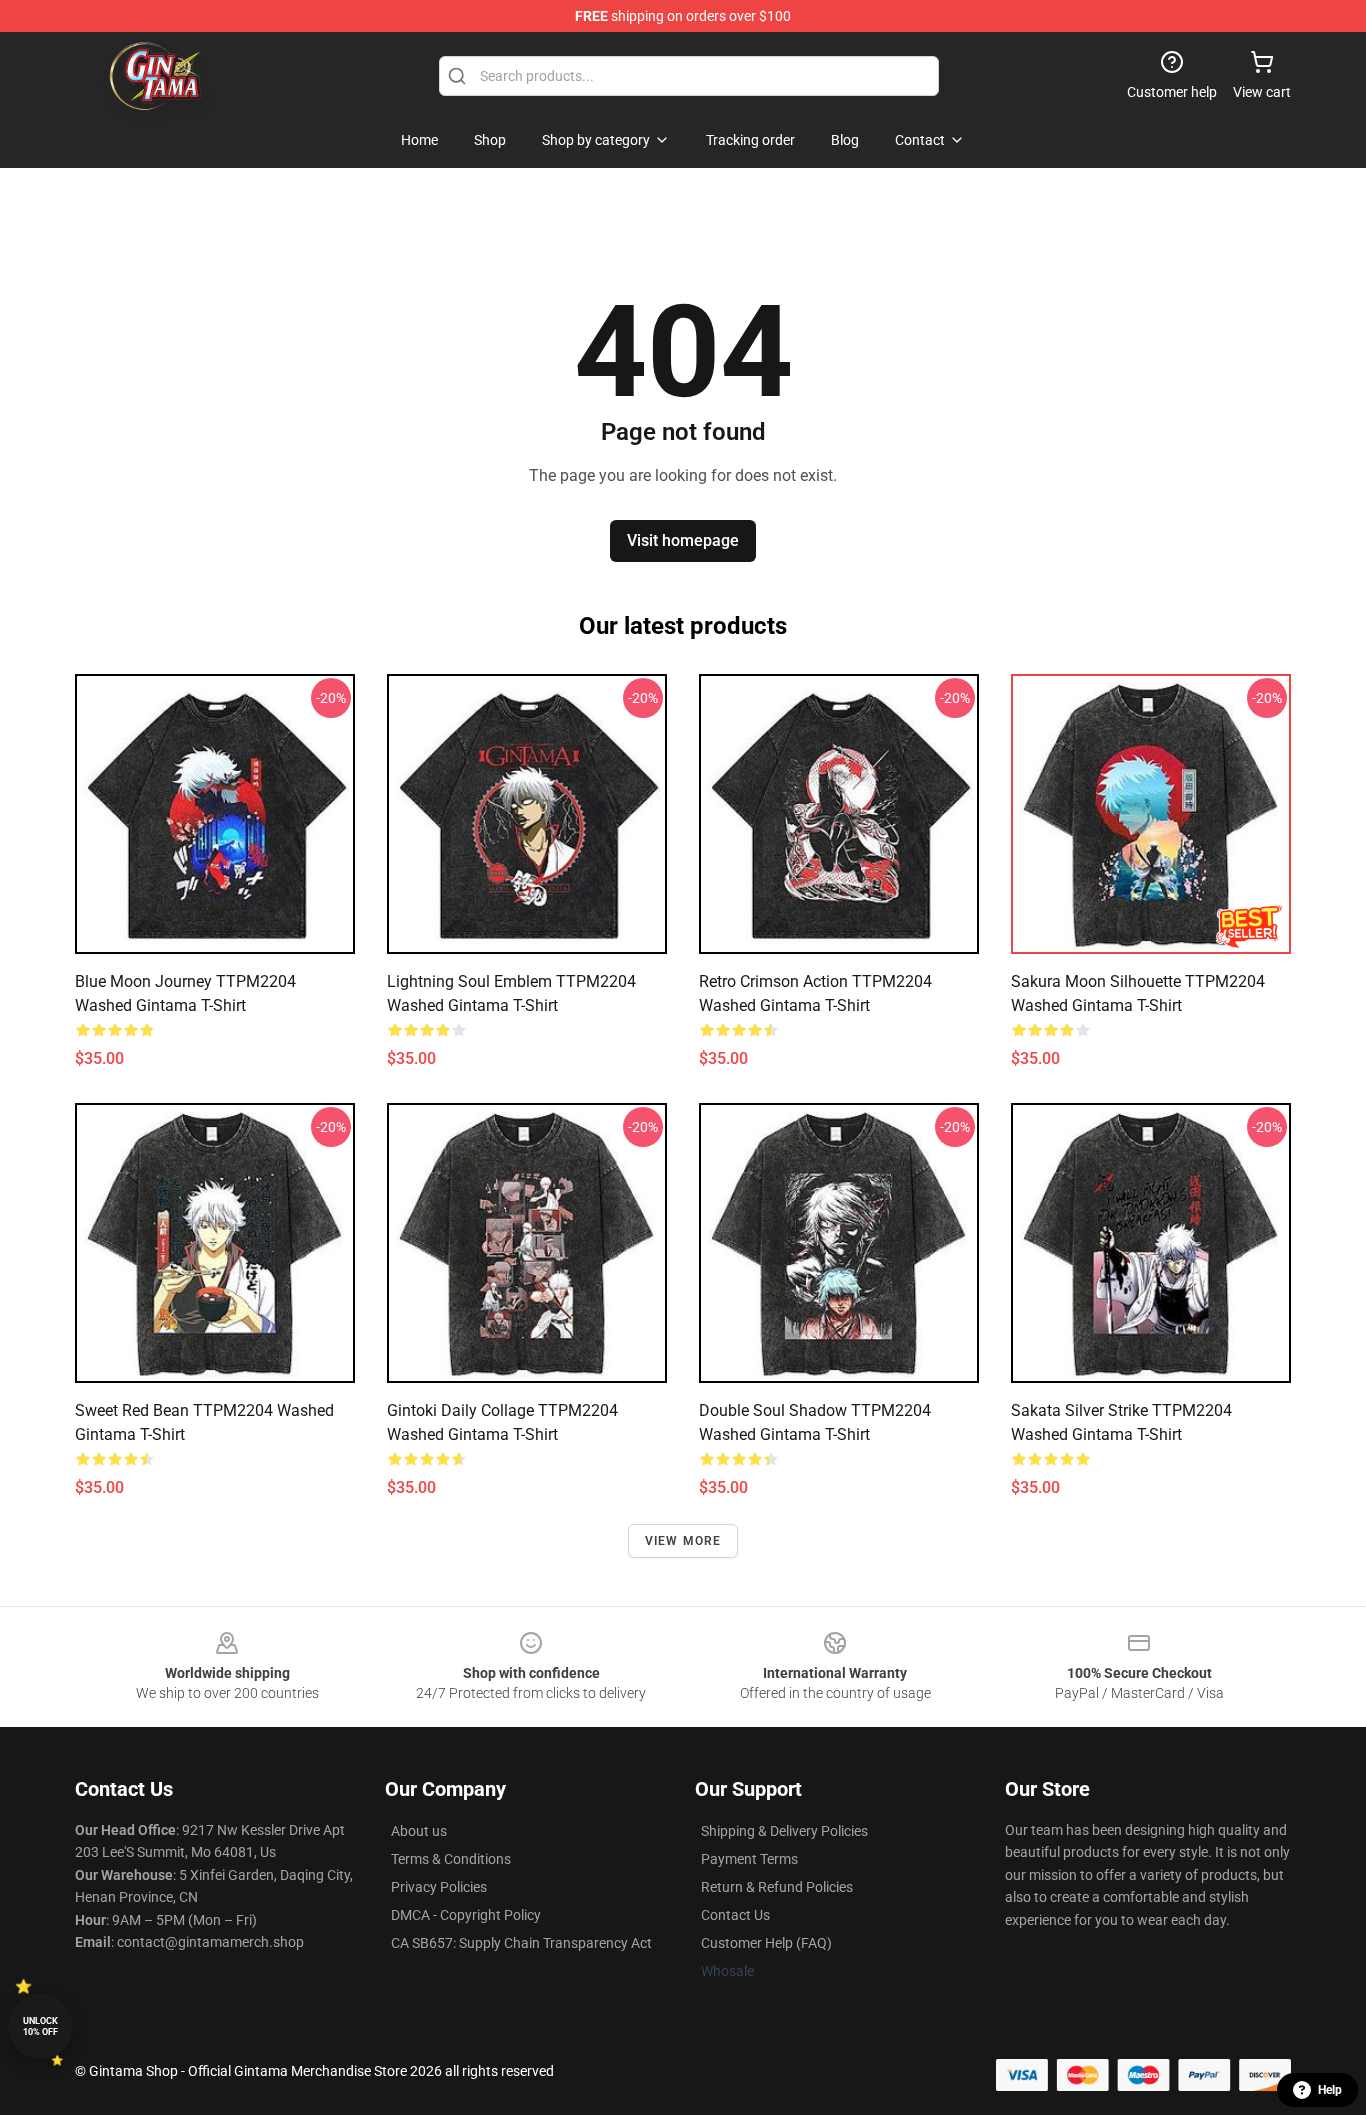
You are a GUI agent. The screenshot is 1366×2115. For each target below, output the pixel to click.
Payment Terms (749, 1859)
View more (683, 1541)
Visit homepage (683, 540)
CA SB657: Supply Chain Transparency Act (521, 1943)
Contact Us (735, 1915)
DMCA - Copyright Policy (466, 1915)
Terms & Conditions (451, 1859)
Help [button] (1330, 2090)
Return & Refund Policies (777, 1887)
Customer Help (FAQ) (766, 1943)
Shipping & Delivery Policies (784, 1831)
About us (419, 1831)
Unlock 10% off (40, 2026)
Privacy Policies (439, 1887)
